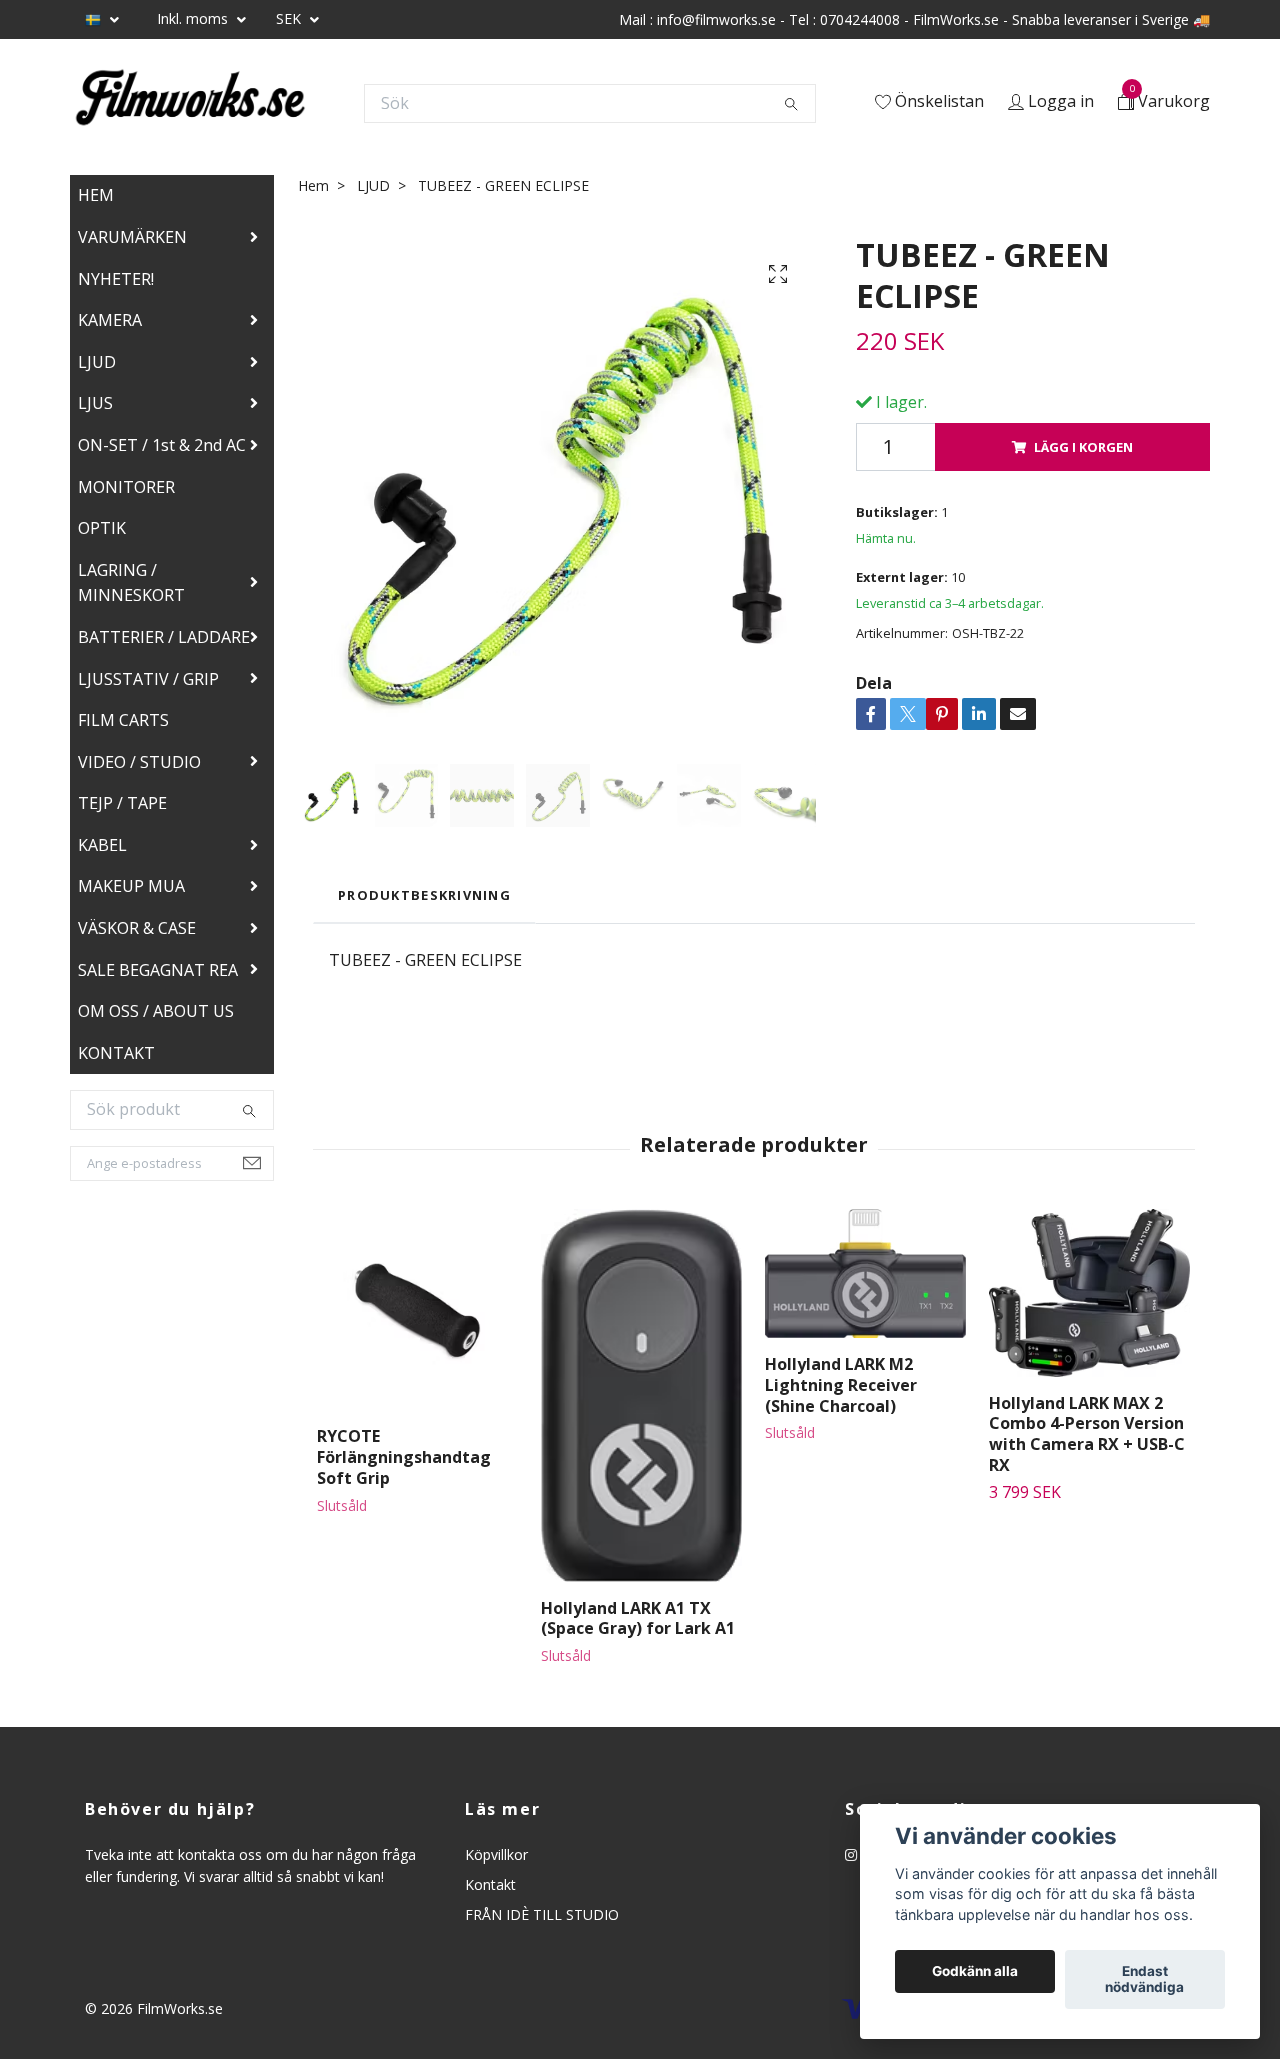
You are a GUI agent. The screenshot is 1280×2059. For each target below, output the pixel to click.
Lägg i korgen (1083, 447)
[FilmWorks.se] (190, 103)
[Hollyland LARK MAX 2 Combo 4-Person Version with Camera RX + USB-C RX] (1089, 1292)
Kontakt (490, 1884)
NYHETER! (116, 279)
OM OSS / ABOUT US (156, 1011)
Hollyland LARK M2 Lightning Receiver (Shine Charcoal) (841, 1385)
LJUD (97, 362)
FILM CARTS (123, 720)
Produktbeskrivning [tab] (424, 895)
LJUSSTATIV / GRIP (148, 679)
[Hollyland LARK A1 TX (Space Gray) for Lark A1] (641, 1395)
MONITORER (126, 487)
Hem (313, 185)
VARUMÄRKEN (132, 237)
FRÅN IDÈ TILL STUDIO (542, 1914)
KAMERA (110, 320)
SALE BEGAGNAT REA (158, 970)
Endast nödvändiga (1144, 1980)
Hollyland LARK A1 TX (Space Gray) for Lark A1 (638, 1618)
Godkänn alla (975, 1972)
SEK (290, 18)
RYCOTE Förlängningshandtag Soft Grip (404, 1457)
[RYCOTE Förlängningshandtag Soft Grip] (417, 1309)
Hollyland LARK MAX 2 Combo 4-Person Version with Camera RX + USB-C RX (1087, 1434)
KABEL (102, 845)
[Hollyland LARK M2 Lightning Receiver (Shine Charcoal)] (865, 1273)
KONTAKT (116, 1053)
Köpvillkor (496, 1854)
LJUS (95, 403)
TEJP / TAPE (122, 803)
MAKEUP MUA (131, 886)
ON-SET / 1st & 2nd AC (162, 445)
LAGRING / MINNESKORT (131, 583)
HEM (96, 195)
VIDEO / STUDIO (139, 762)
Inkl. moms (194, 18)
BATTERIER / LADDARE (164, 637)
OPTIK (102, 528)
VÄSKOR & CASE (137, 928)
